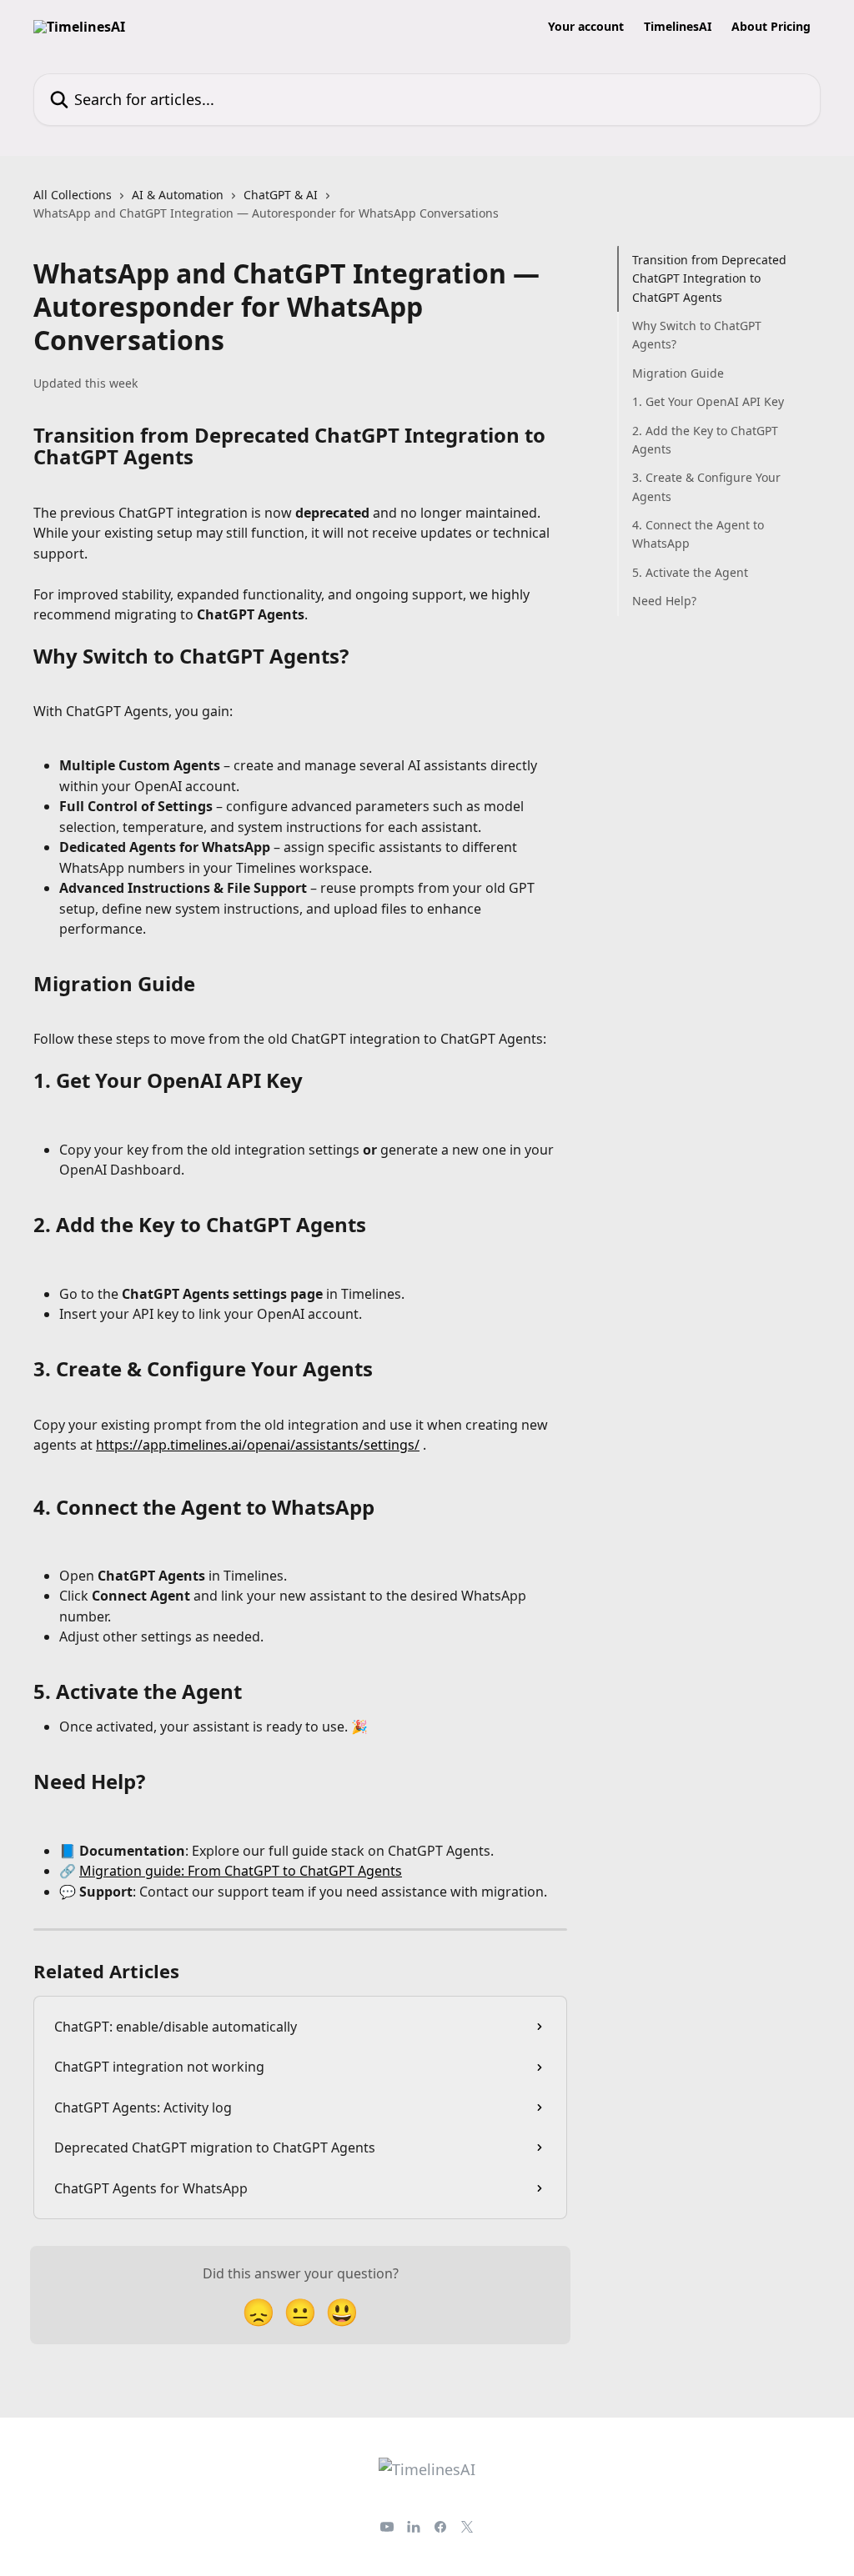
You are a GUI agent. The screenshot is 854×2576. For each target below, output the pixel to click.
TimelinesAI (678, 27)
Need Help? (664, 601)
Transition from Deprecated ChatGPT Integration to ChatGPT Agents (709, 278)
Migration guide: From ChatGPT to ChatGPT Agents (241, 1871)
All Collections (73, 195)
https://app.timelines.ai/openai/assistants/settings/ (258, 1445)
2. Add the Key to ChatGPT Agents (705, 440)
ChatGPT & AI (281, 195)
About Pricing (771, 27)
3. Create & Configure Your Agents (706, 486)
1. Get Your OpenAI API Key (708, 401)
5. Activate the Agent (690, 572)
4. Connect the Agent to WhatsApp (698, 534)
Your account (586, 27)
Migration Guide (678, 373)
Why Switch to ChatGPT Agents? (697, 335)
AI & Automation (178, 195)
